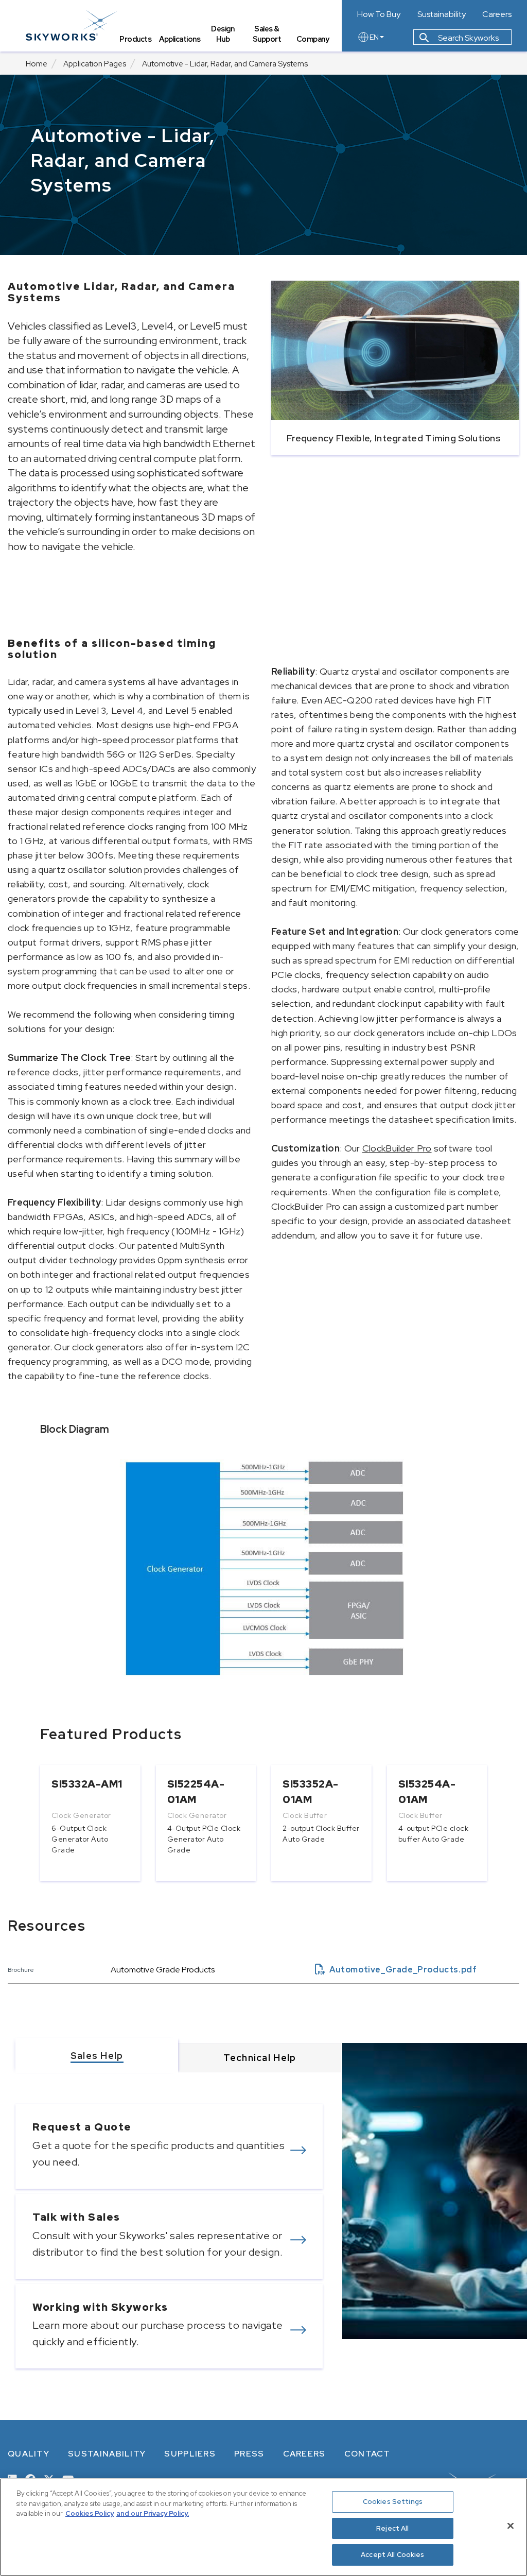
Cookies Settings (393, 2502)
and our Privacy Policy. (153, 2513)
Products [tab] (135, 39)
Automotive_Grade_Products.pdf (396, 1970)
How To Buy (379, 14)
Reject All (392, 2528)
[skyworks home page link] (71, 25)
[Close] (511, 2526)
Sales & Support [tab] (267, 34)
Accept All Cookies (392, 2555)
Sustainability (442, 14)
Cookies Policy (90, 2513)
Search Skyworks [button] (468, 38)
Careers (497, 14)
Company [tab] (313, 39)
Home (37, 64)
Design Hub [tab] (223, 34)
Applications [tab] (180, 39)
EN (374, 37)
